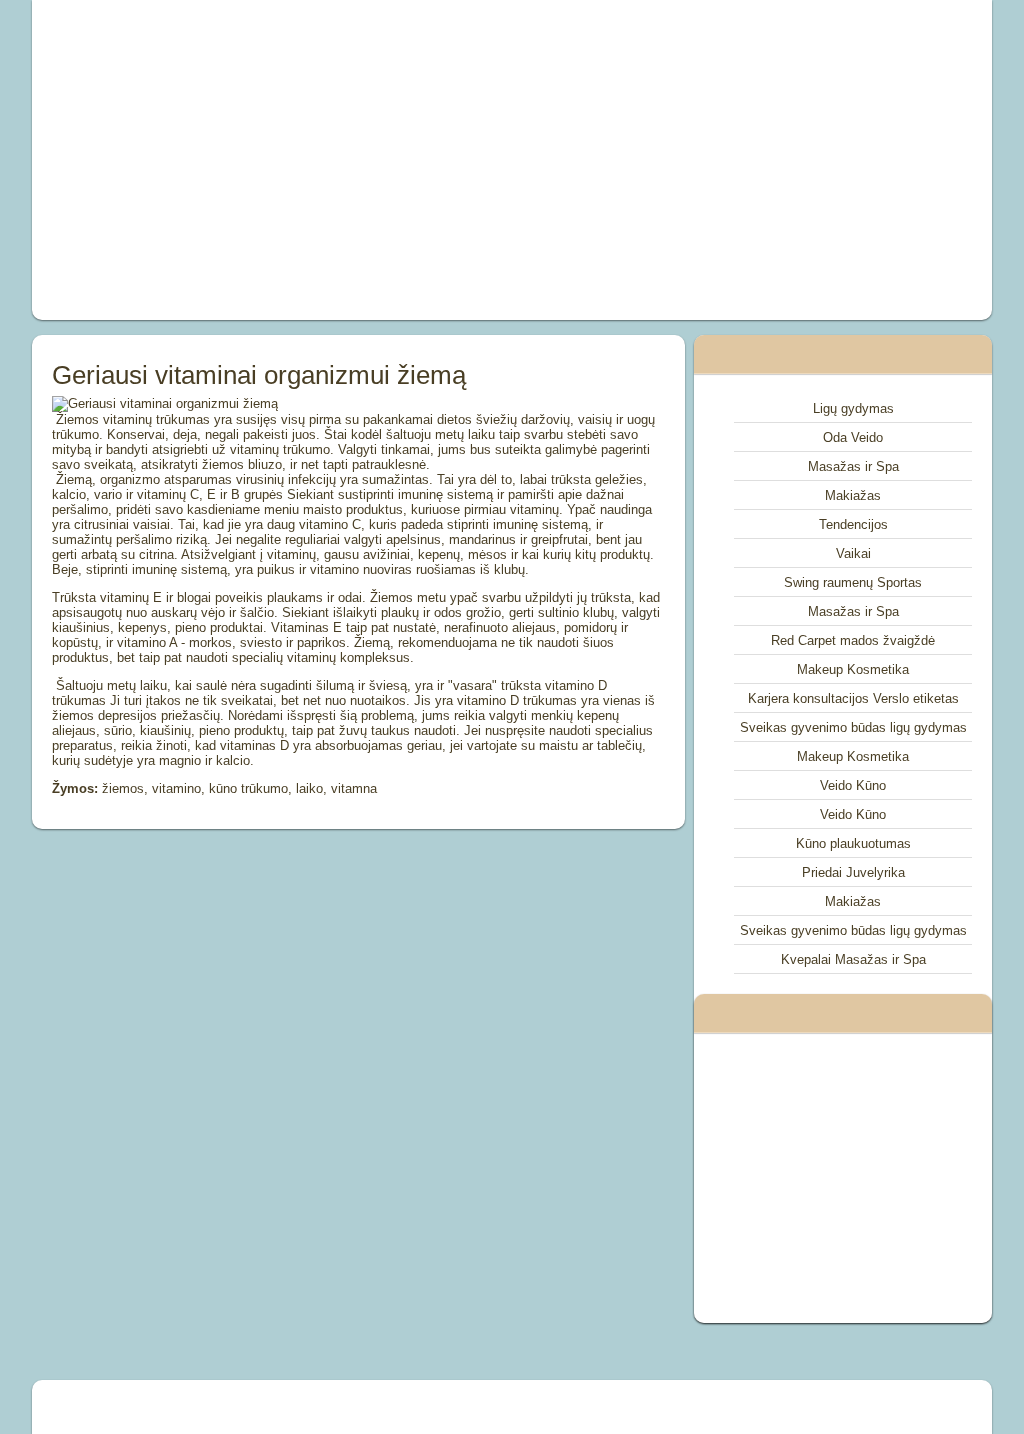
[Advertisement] (328, 160)
